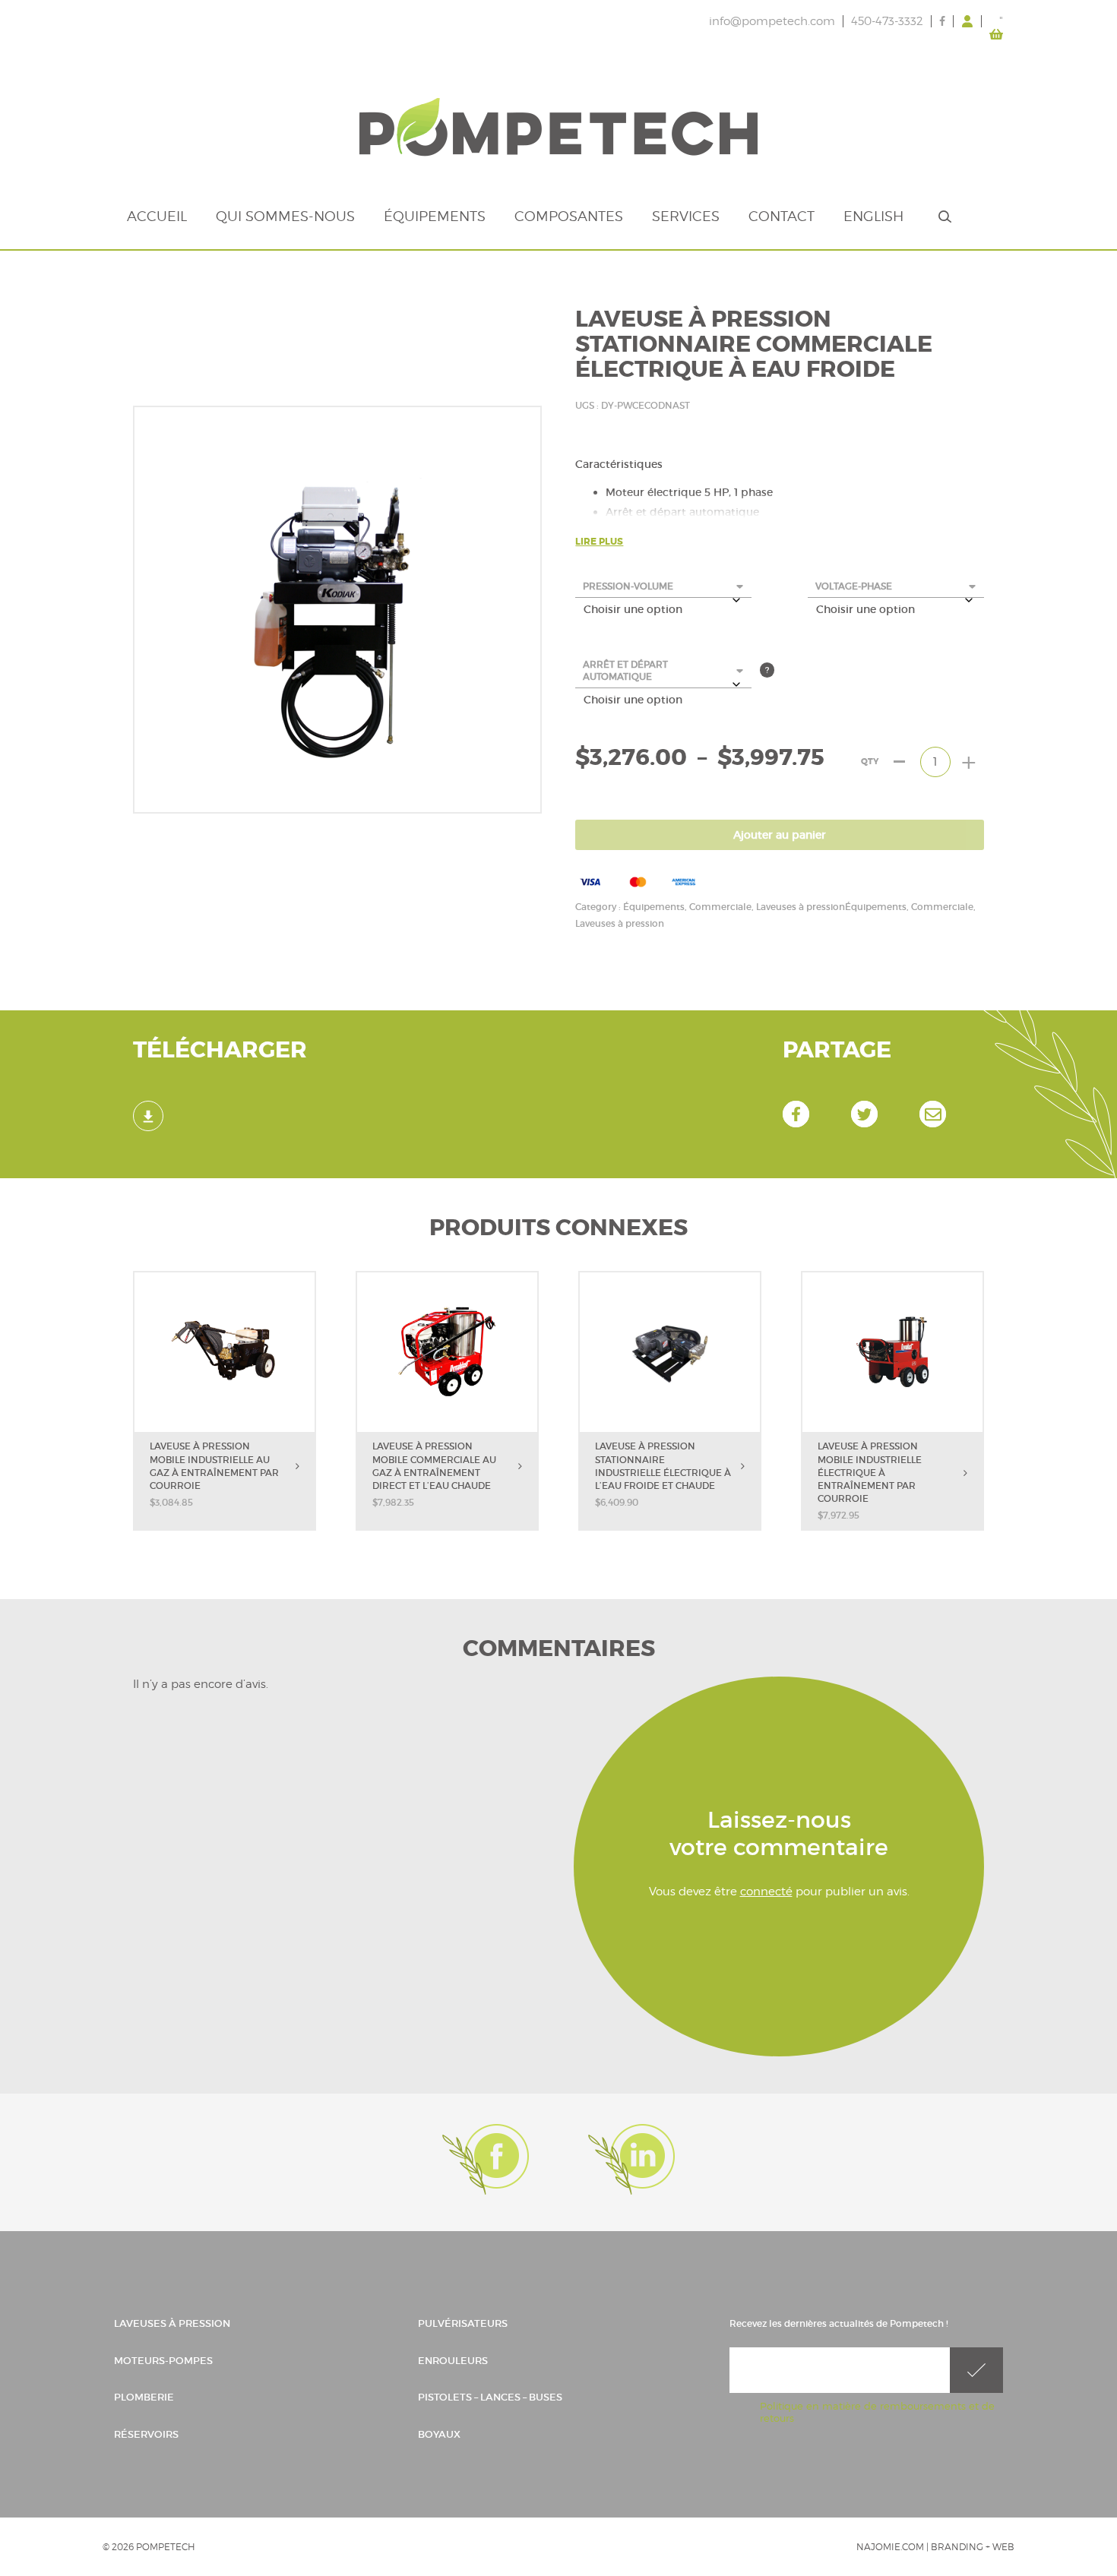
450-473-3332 (887, 21)
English (873, 216)
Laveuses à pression (172, 2323)
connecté (766, 1892)
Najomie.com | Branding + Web (935, 2547)
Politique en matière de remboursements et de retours (877, 2412)
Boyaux (439, 2434)
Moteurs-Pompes (163, 2360)
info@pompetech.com (772, 21)
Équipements (435, 216)
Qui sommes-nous (285, 216)
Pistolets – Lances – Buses (490, 2397)
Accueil (157, 216)
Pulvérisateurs (463, 2323)
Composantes (569, 216)
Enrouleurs (453, 2360)
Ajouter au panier (780, 835)
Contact (782, 216)
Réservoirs (146, 2434)
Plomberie (144, 2397)
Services (686, 216)
